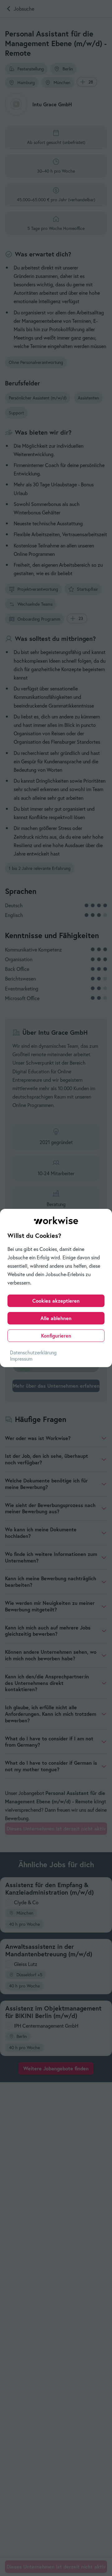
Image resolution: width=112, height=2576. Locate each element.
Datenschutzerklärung (33, 1352)
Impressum (21, 1359)
